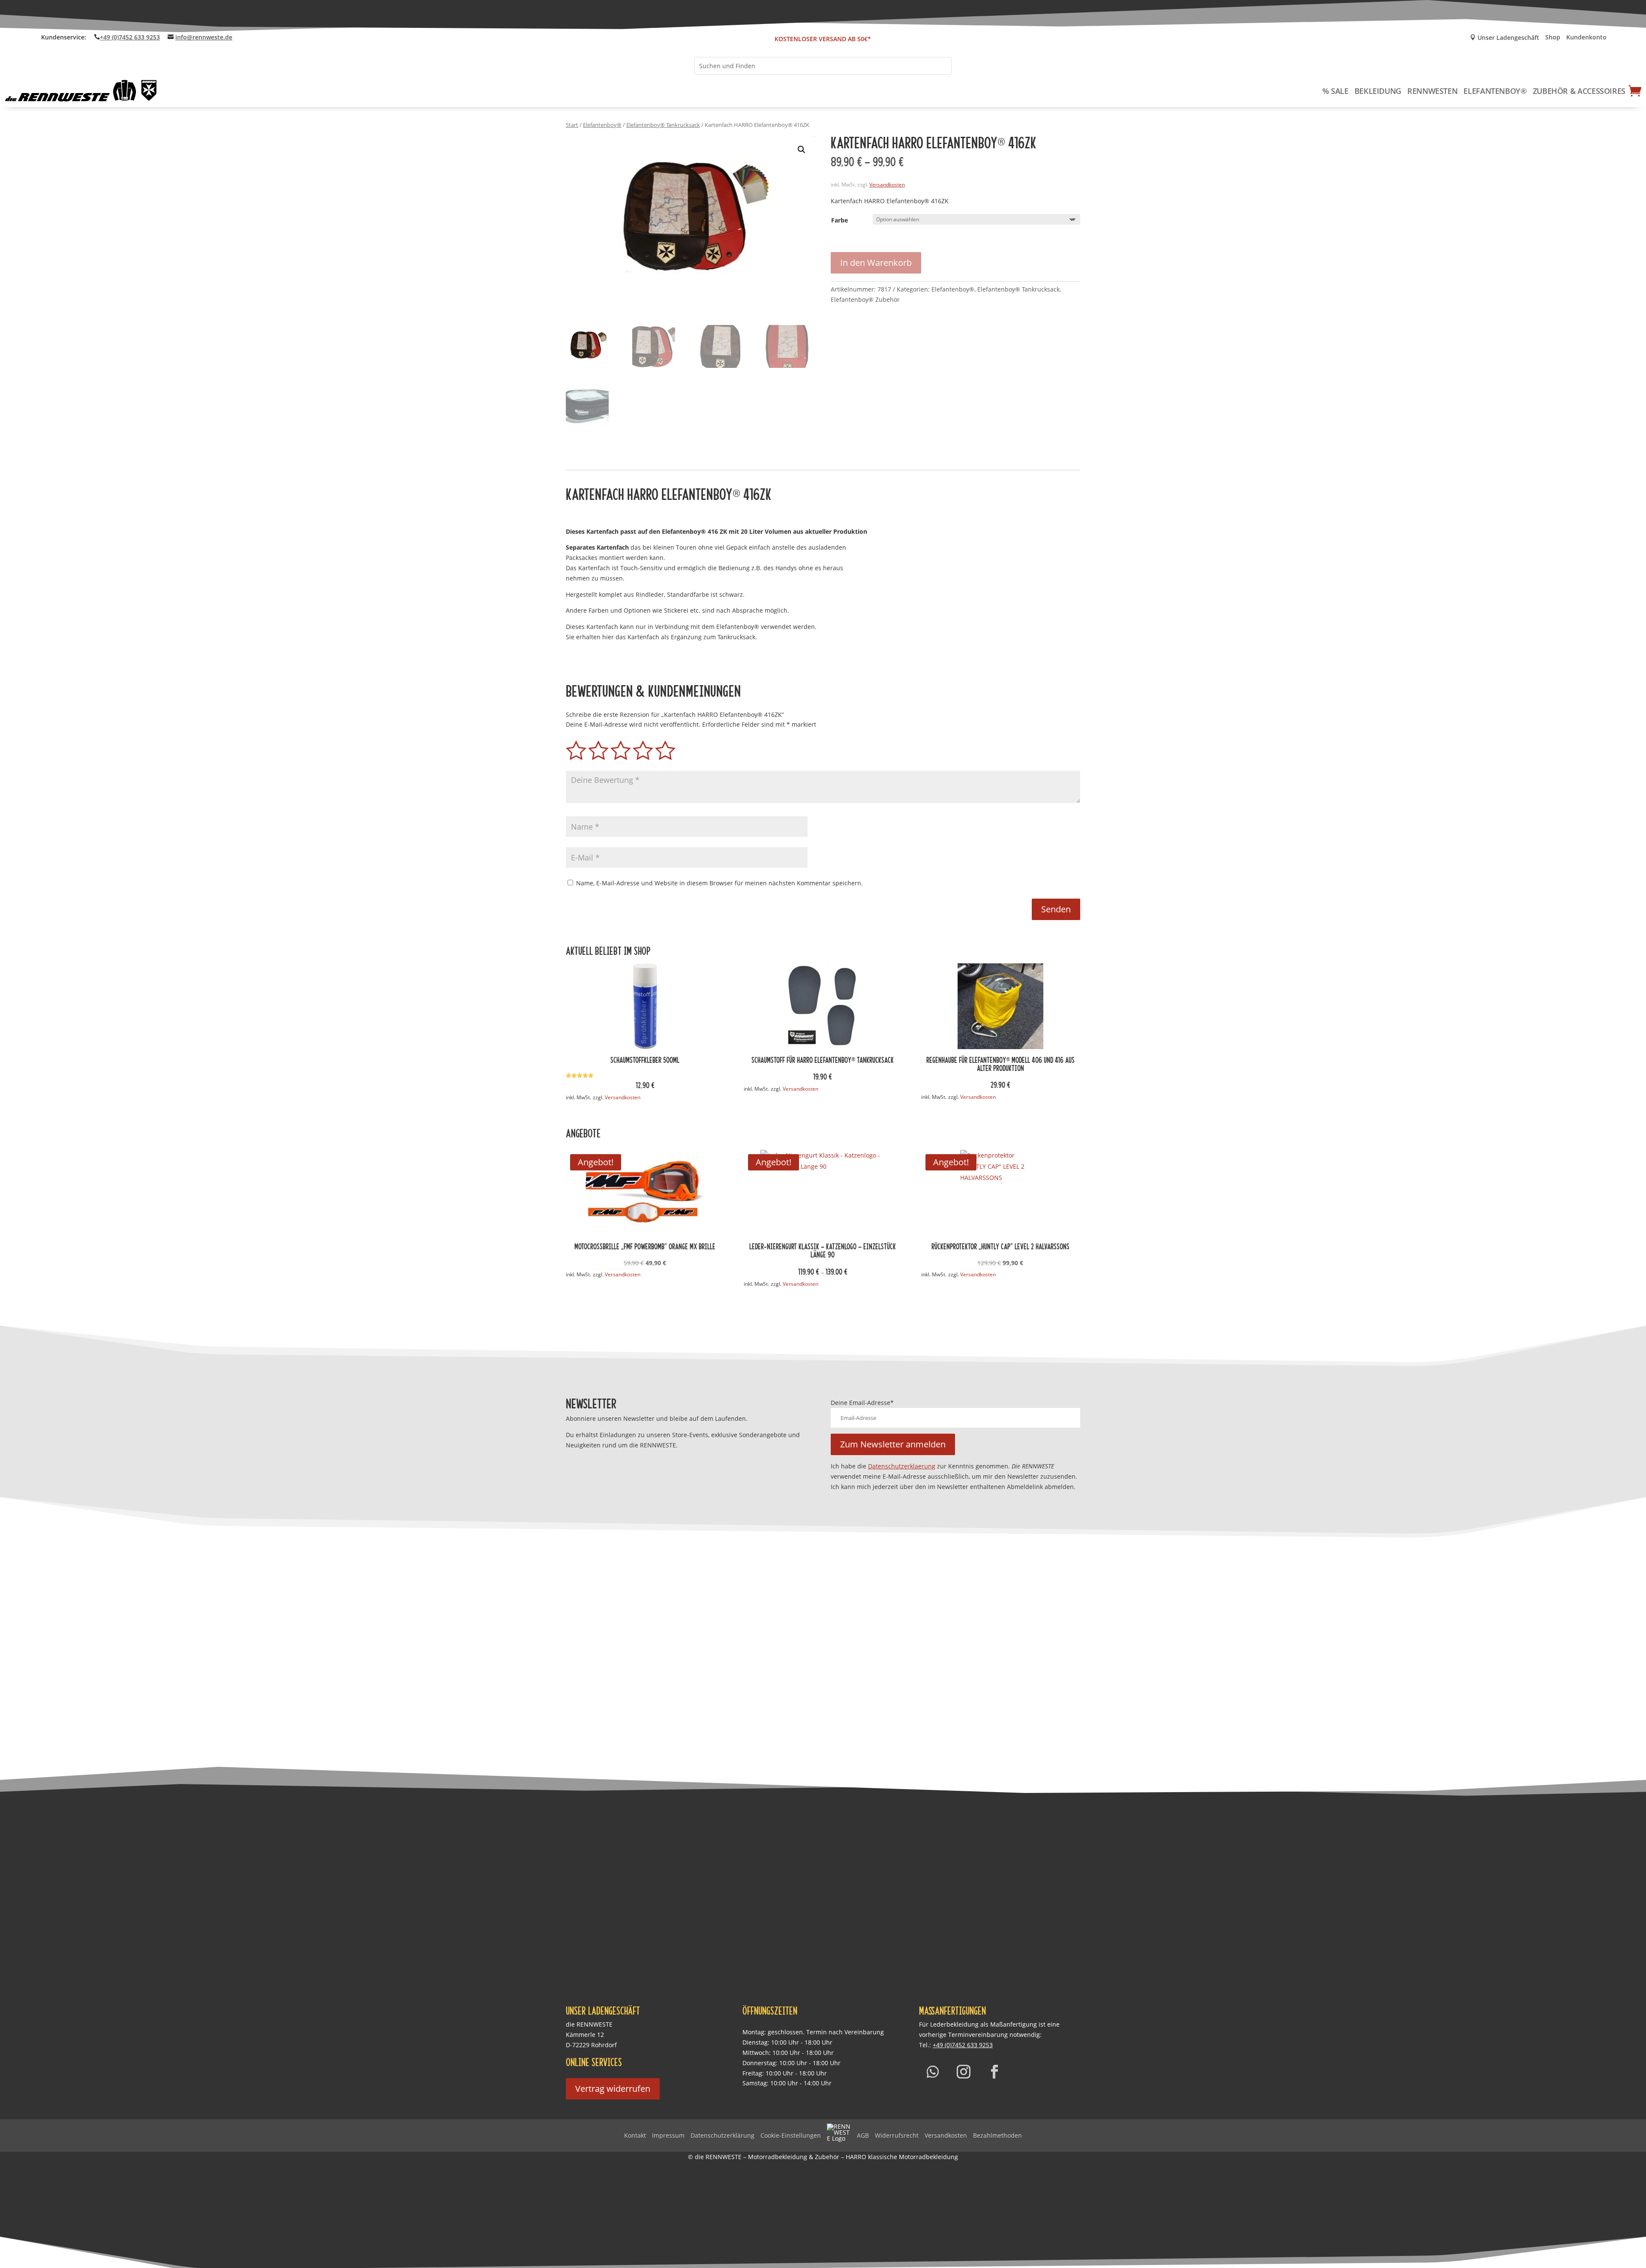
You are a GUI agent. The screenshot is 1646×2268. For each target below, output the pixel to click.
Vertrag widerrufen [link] (613, 2089)
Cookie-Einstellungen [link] (791, 2135)
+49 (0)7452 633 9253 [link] (130, 37)
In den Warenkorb (876, 263)
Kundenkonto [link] (1586, 38)
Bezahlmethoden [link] (997, 2135)
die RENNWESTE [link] (589, 2024)
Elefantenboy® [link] (1495, 91)
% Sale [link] (1335, 91)
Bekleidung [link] (1378, 91)
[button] (802, 150)
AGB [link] (863, 2135)
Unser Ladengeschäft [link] (1505, 38)
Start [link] (572, 125)
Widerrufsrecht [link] (897, 2135)
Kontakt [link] (635, 2135)
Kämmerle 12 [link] (585, 2035)
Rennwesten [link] (1432, 91)
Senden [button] (1056, 909)
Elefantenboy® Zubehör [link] (865, 299)
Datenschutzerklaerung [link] (902, 1466)
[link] (81, 91)
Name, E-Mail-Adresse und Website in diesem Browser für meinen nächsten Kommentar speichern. (719, 883)
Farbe (840, 220)
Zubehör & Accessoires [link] (1579, 91)
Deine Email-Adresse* (862, 1403)
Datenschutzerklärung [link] (722, 2135)
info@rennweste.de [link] (204, 37)
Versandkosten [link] (887, 185)
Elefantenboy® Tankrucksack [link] (663, 125)
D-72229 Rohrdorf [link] (591, 2045)
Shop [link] (1553, 38)
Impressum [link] (668, 2135)
